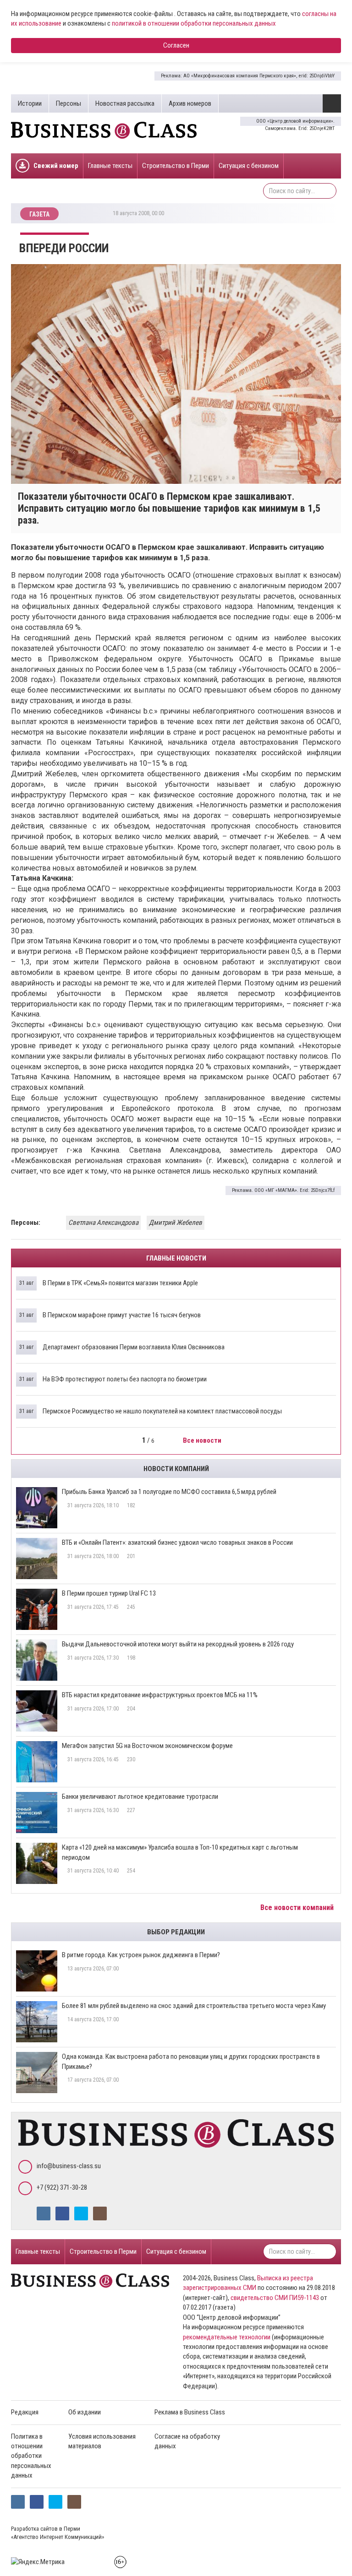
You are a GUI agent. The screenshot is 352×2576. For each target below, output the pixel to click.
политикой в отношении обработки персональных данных (194, 23)
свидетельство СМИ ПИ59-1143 (275, 2298)
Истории (30, 103)
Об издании (85, 2412)
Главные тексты (110, 166)
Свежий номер (56, 166)
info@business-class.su (69, 2166)
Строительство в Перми (176, 166)
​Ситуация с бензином (249, 166)
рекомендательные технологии (227, 2337)
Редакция (25, 2412)
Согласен (176, 45)
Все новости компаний (298, 1908)
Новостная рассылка (125, 103)
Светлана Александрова (103, 1223)
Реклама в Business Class (190, 2412)
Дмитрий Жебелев (176, 1223)
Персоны (69, 103)
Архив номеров (190, 103)
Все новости (203, 1440)
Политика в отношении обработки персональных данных (31, 2456)
